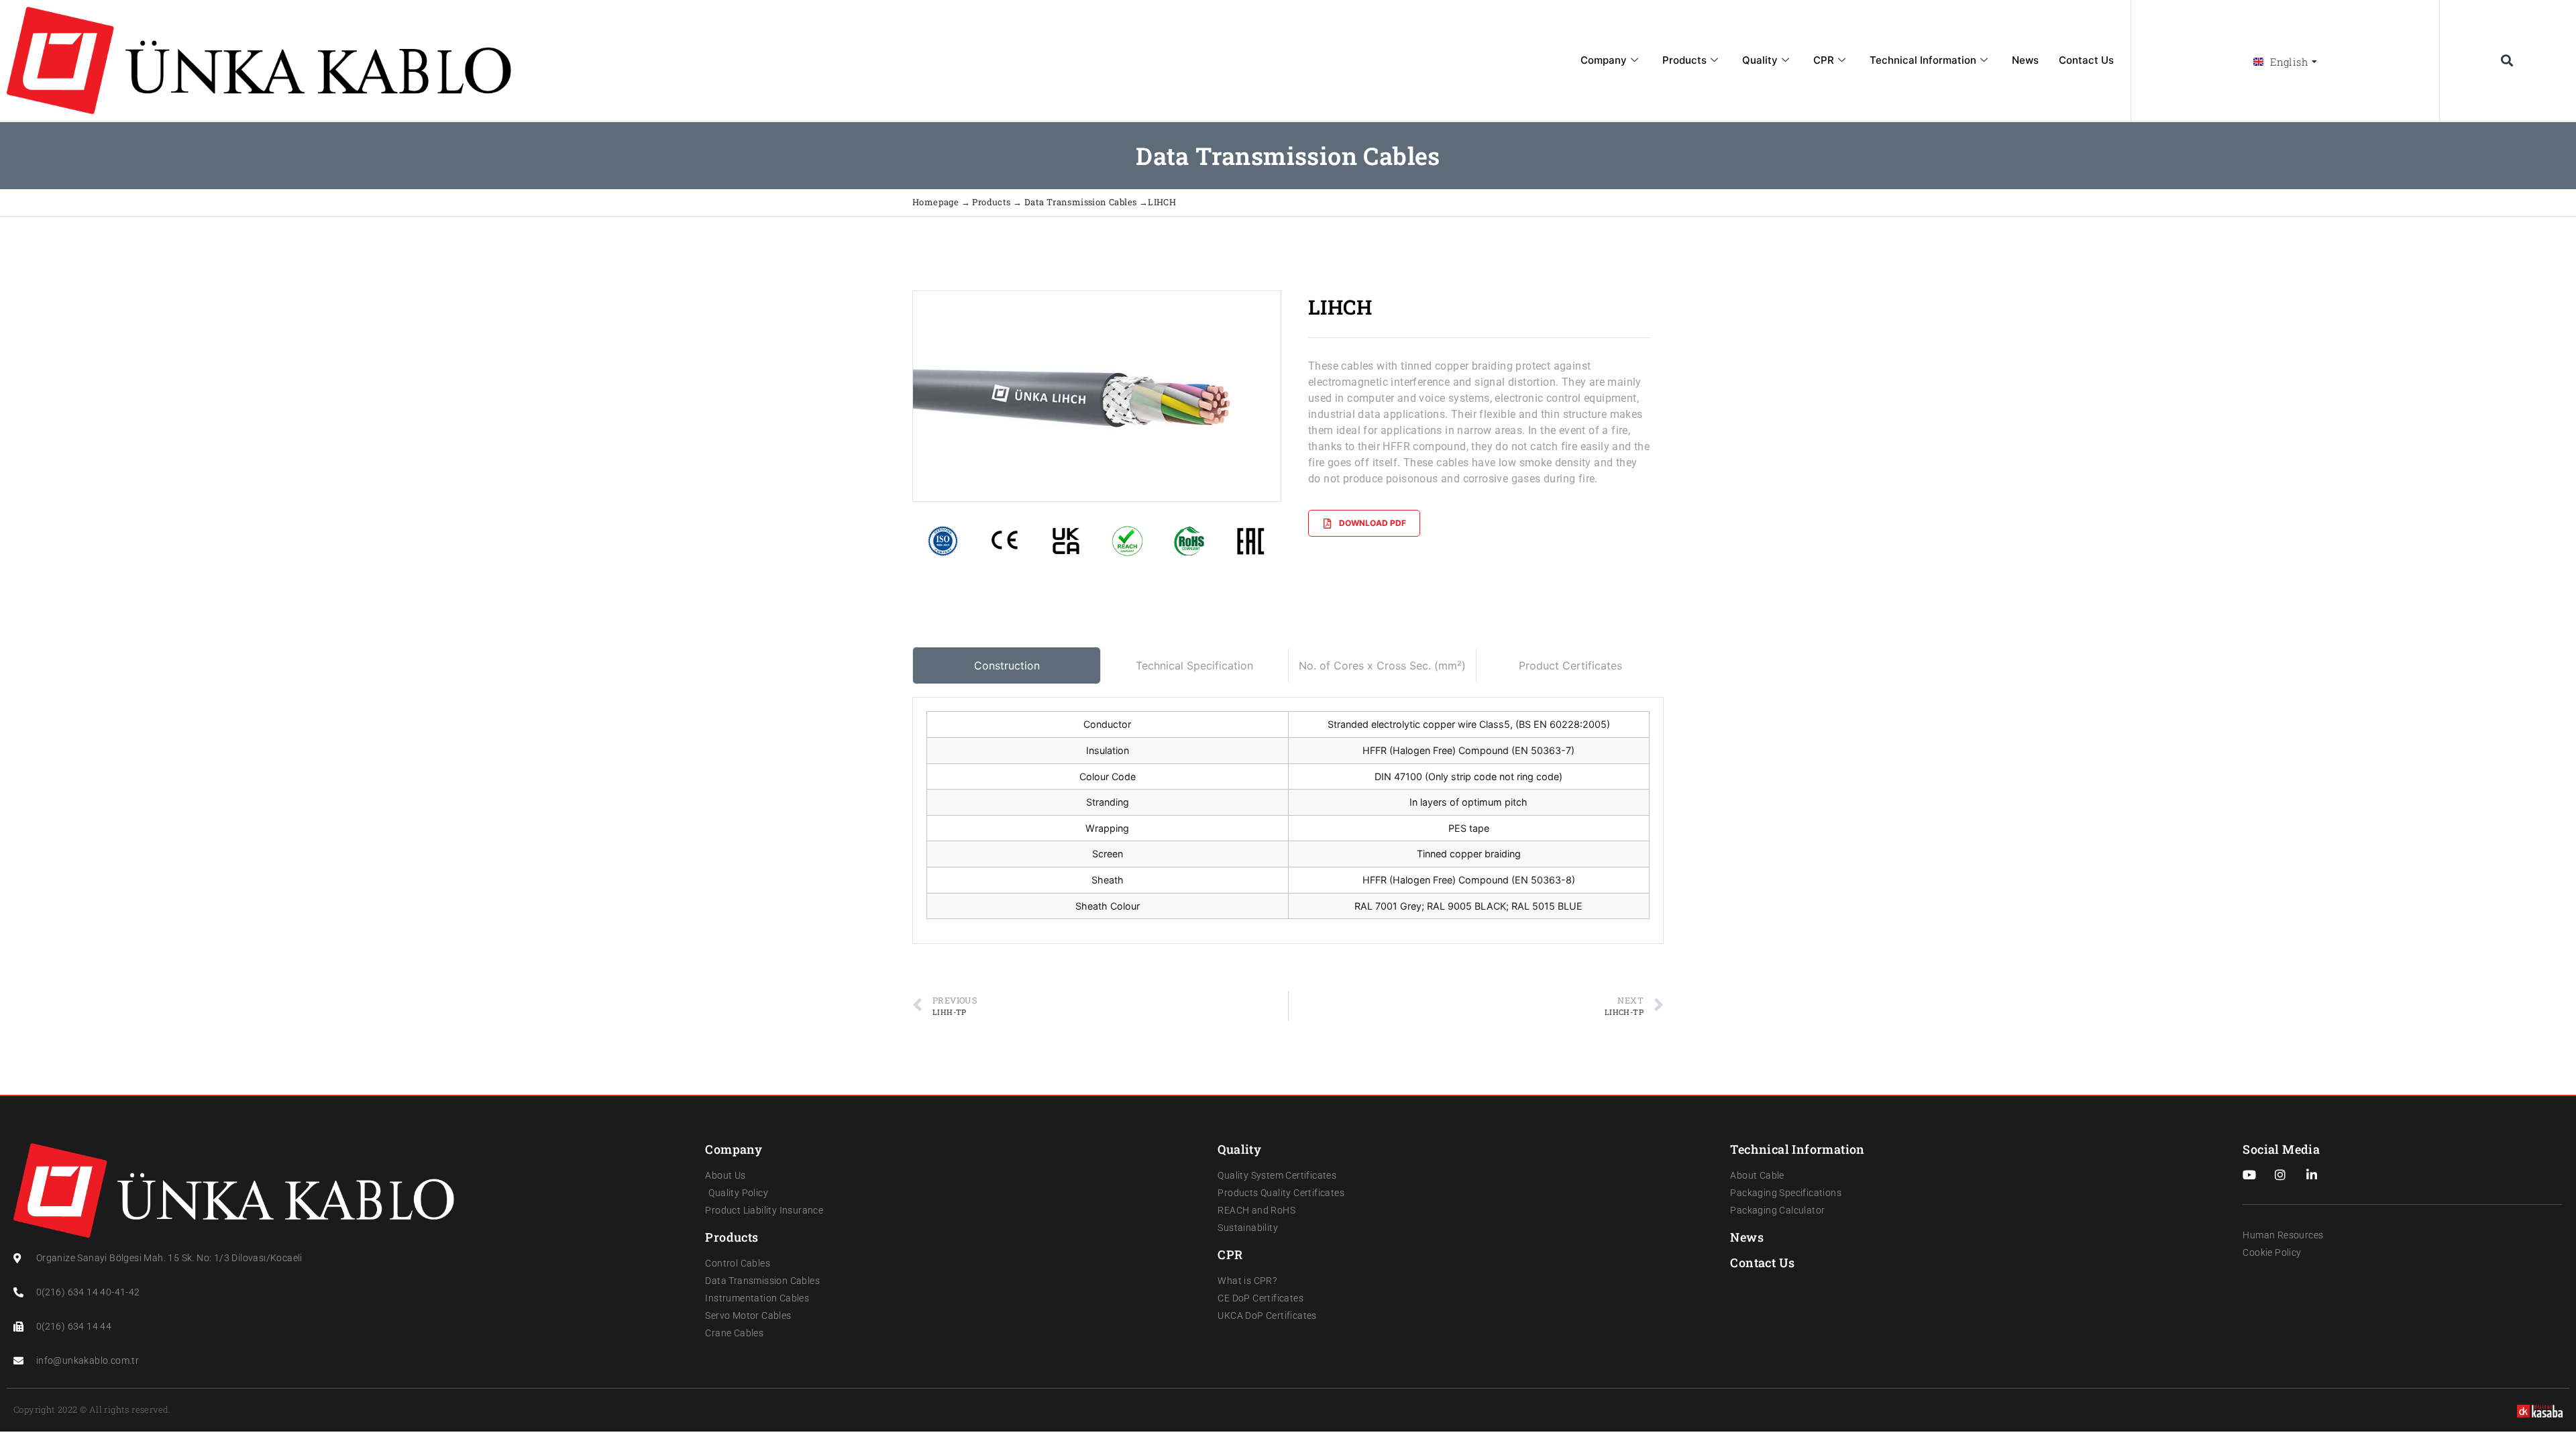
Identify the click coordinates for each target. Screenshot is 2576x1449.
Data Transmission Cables (1081, 202)
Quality (1760, 60)
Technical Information (1923, 60)
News (2025, 60)
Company (1604, 60)
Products (1684, 60)
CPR (1824, 60)
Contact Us (2086, 60)
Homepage (937, 202)
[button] (2507, 61)
